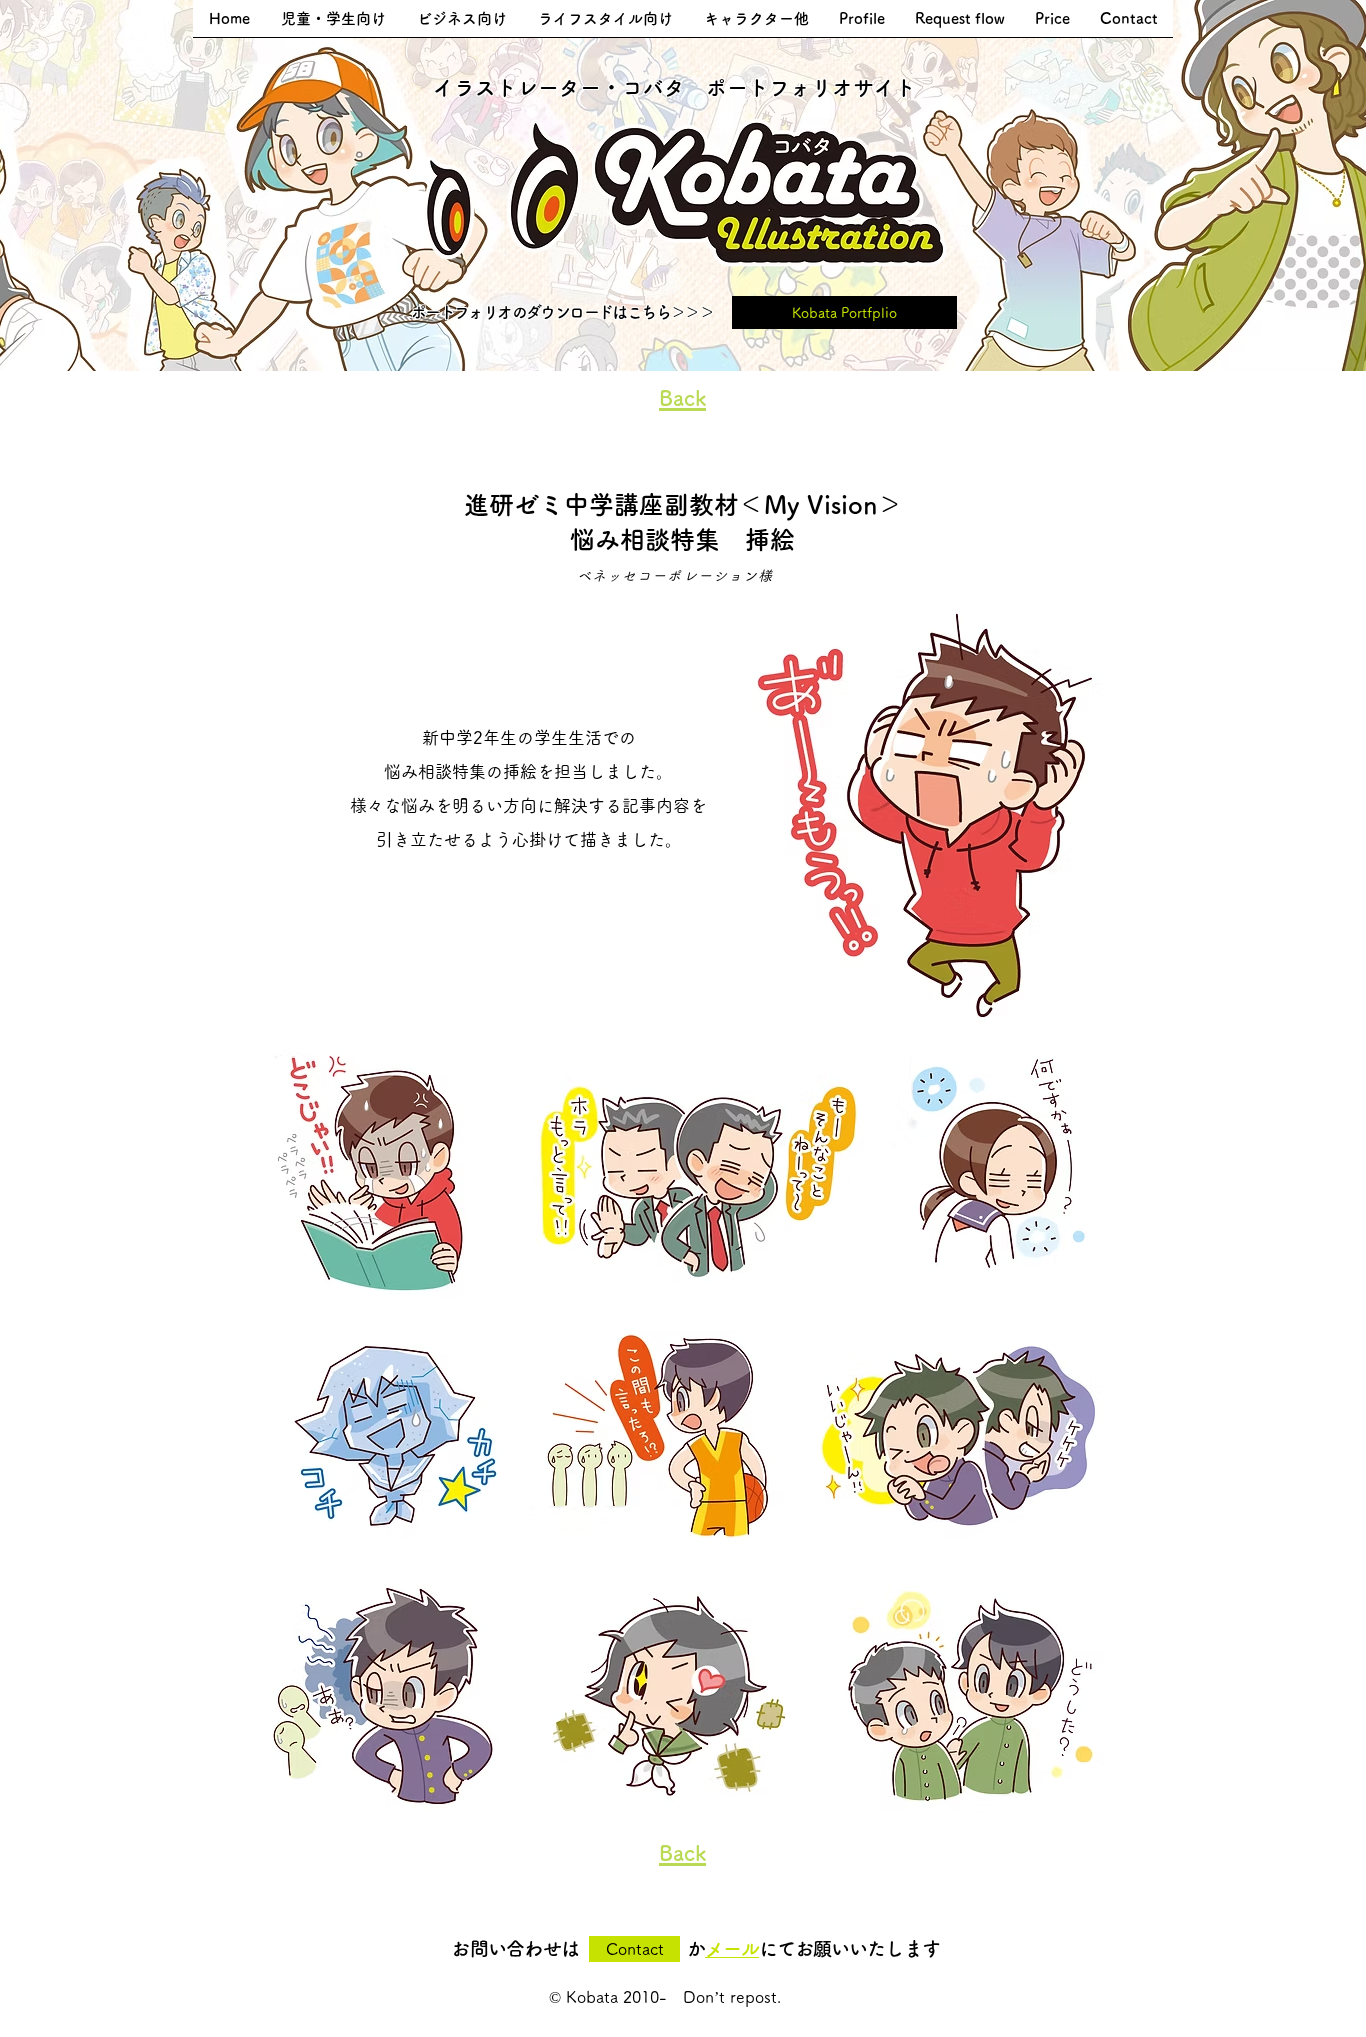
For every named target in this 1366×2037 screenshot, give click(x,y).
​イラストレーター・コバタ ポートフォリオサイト (674, 87)
